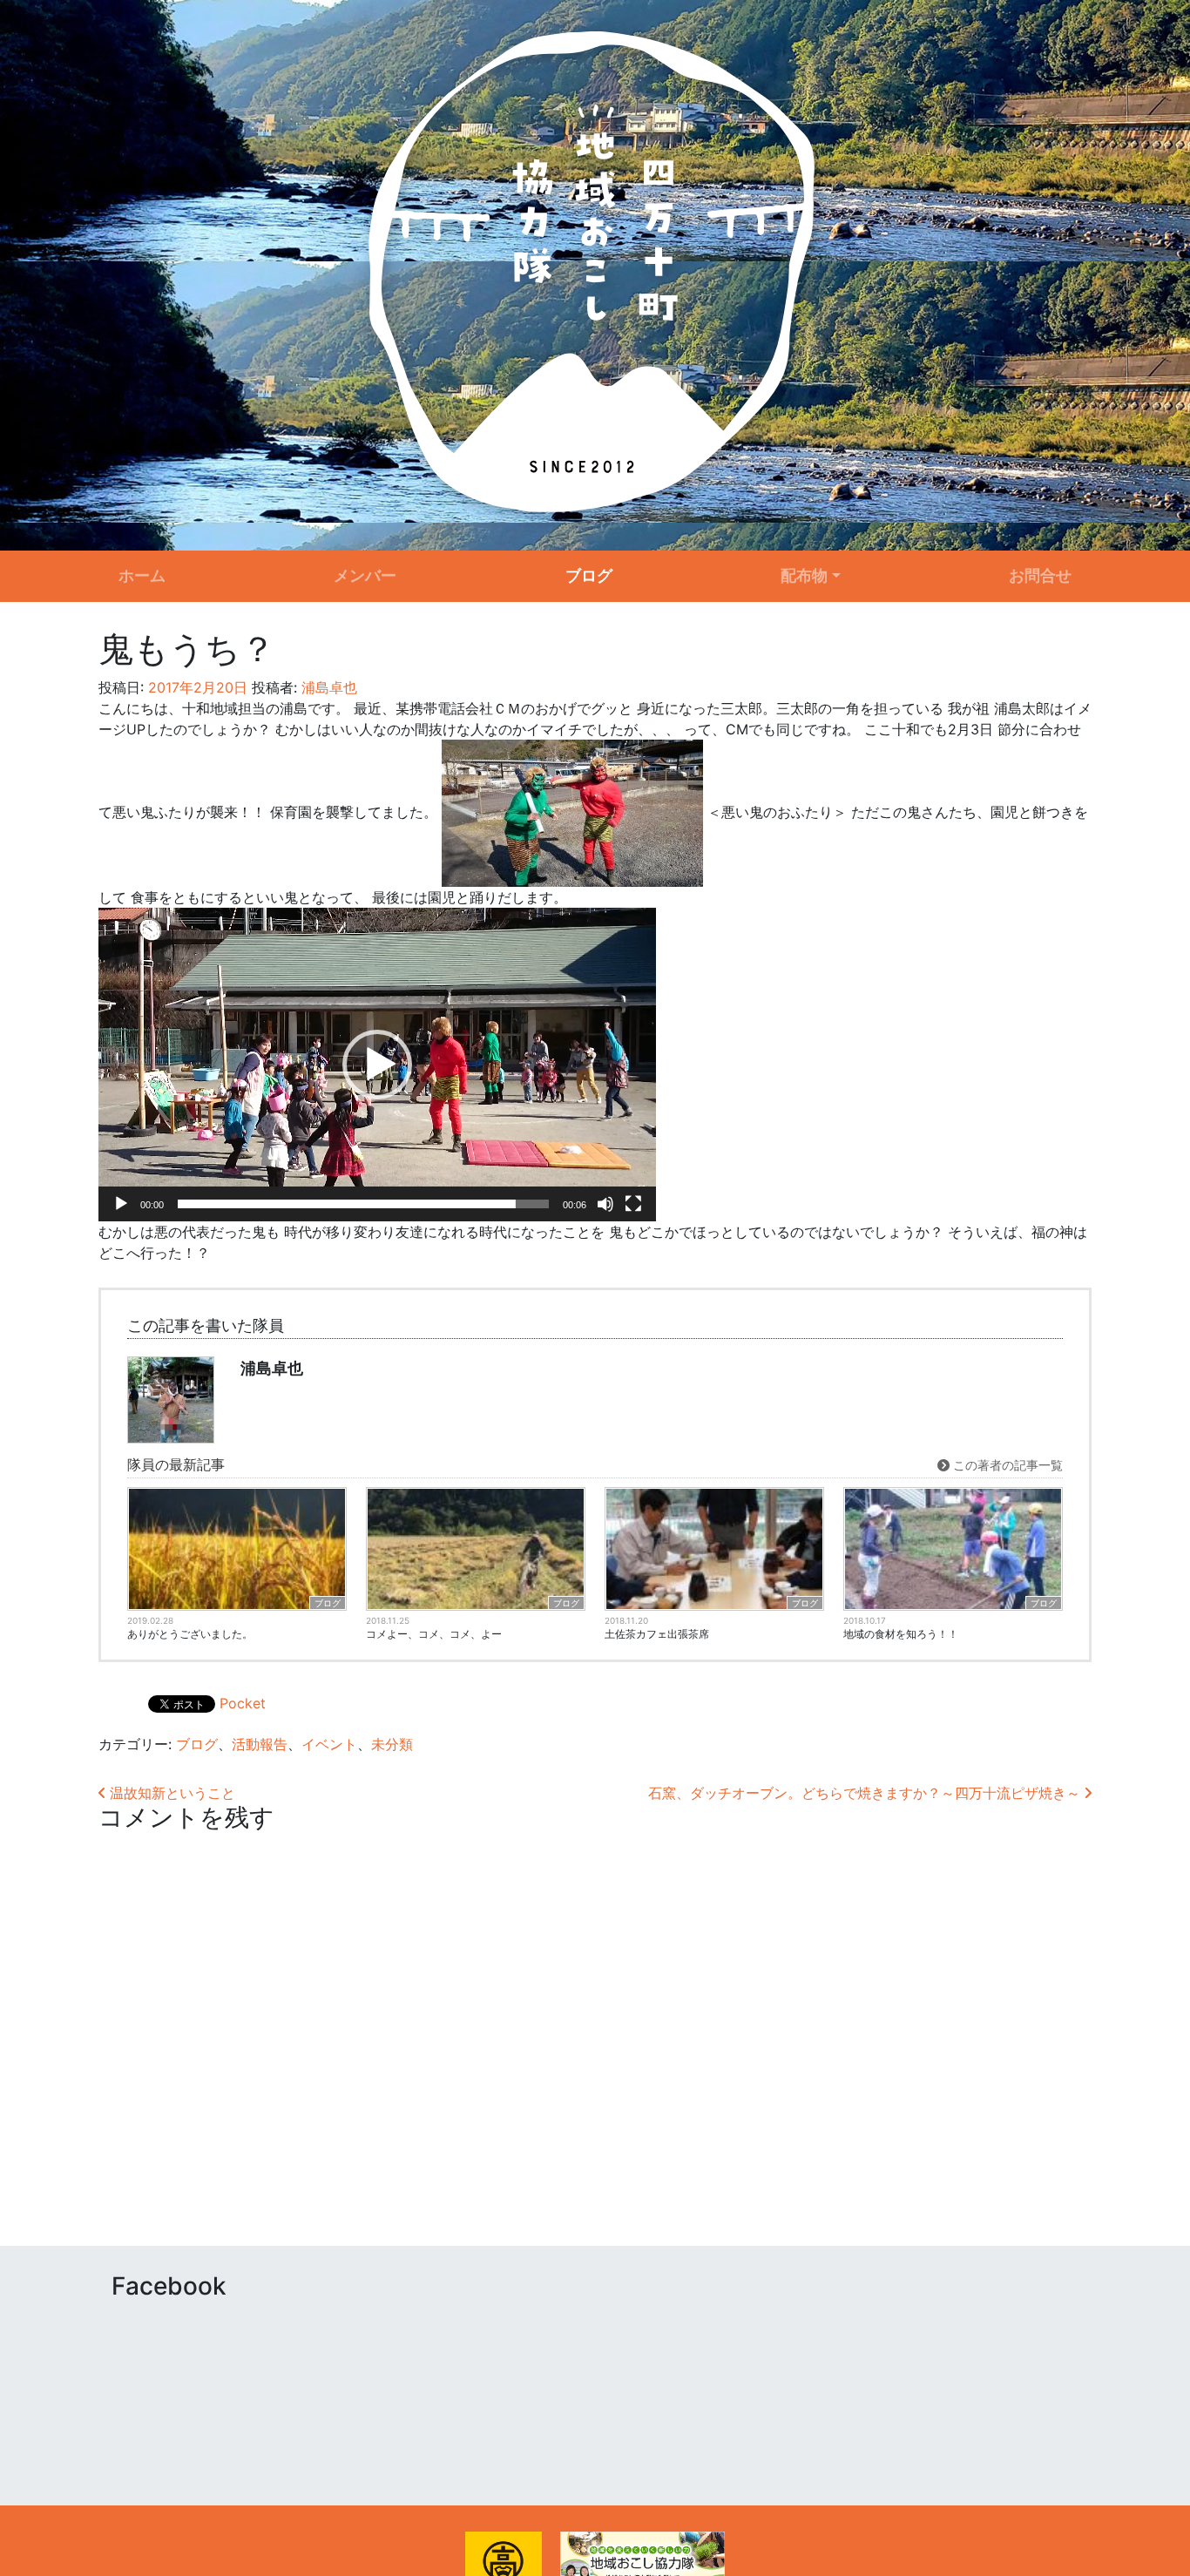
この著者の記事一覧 (1006, 1465)
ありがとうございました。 (190, 1634)
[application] (377, 1065)
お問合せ (1040, 575)
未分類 (392, 1744)
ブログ (589, 575)
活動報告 (260, 1744)
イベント (329, 1744)
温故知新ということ (170, 1793)
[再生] (121, 1204)
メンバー (365, 575)
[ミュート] (605, 1204)
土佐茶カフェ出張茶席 (657, 1634)
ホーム (142, 575)
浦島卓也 (327, 687)
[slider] (363, 1204)
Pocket (243, 1703)
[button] (377, 1065)
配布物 (804, 575)
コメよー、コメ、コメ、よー (434, 1634)
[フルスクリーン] (633, 1204)
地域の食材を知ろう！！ (901, 1634)
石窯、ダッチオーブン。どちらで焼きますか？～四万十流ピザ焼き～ (866, 1793)
